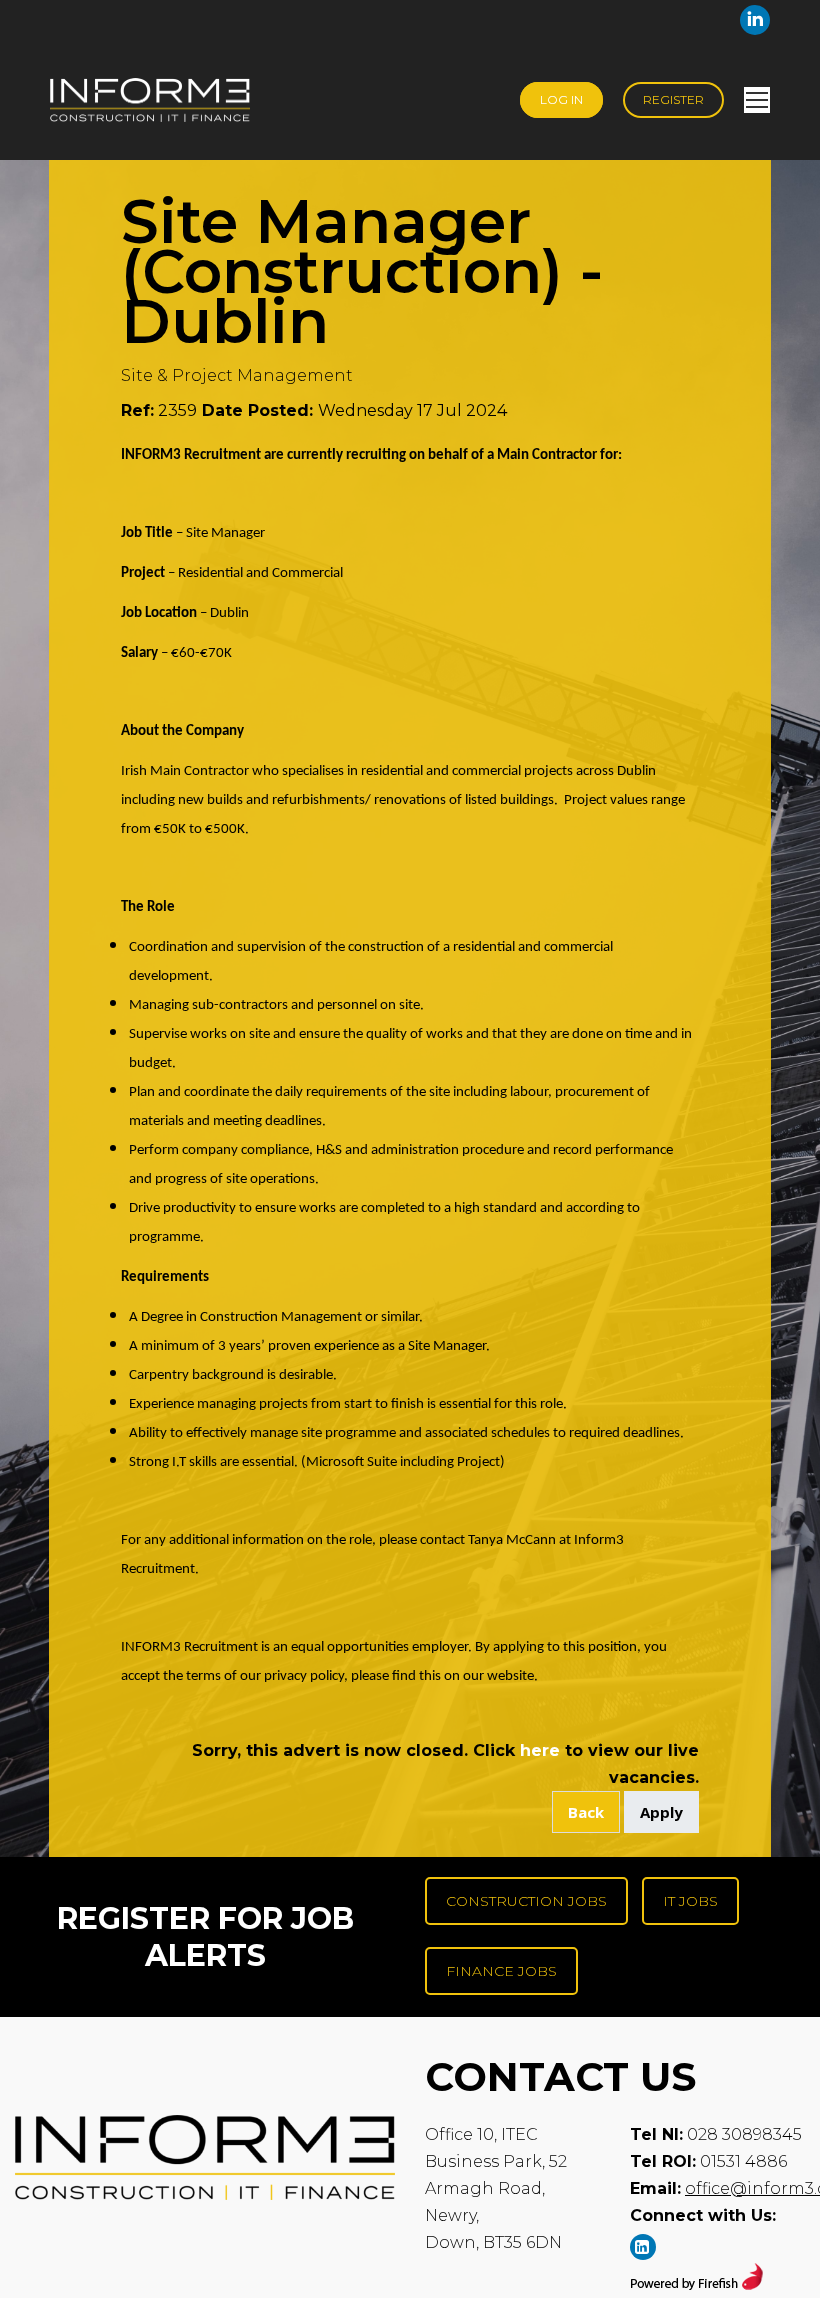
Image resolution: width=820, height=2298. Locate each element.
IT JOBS (690, 1901)
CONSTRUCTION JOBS (526, 1901)
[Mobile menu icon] (757, 100)
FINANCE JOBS (501, 1971)
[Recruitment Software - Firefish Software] (696, 2284)
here (540, 1750)
